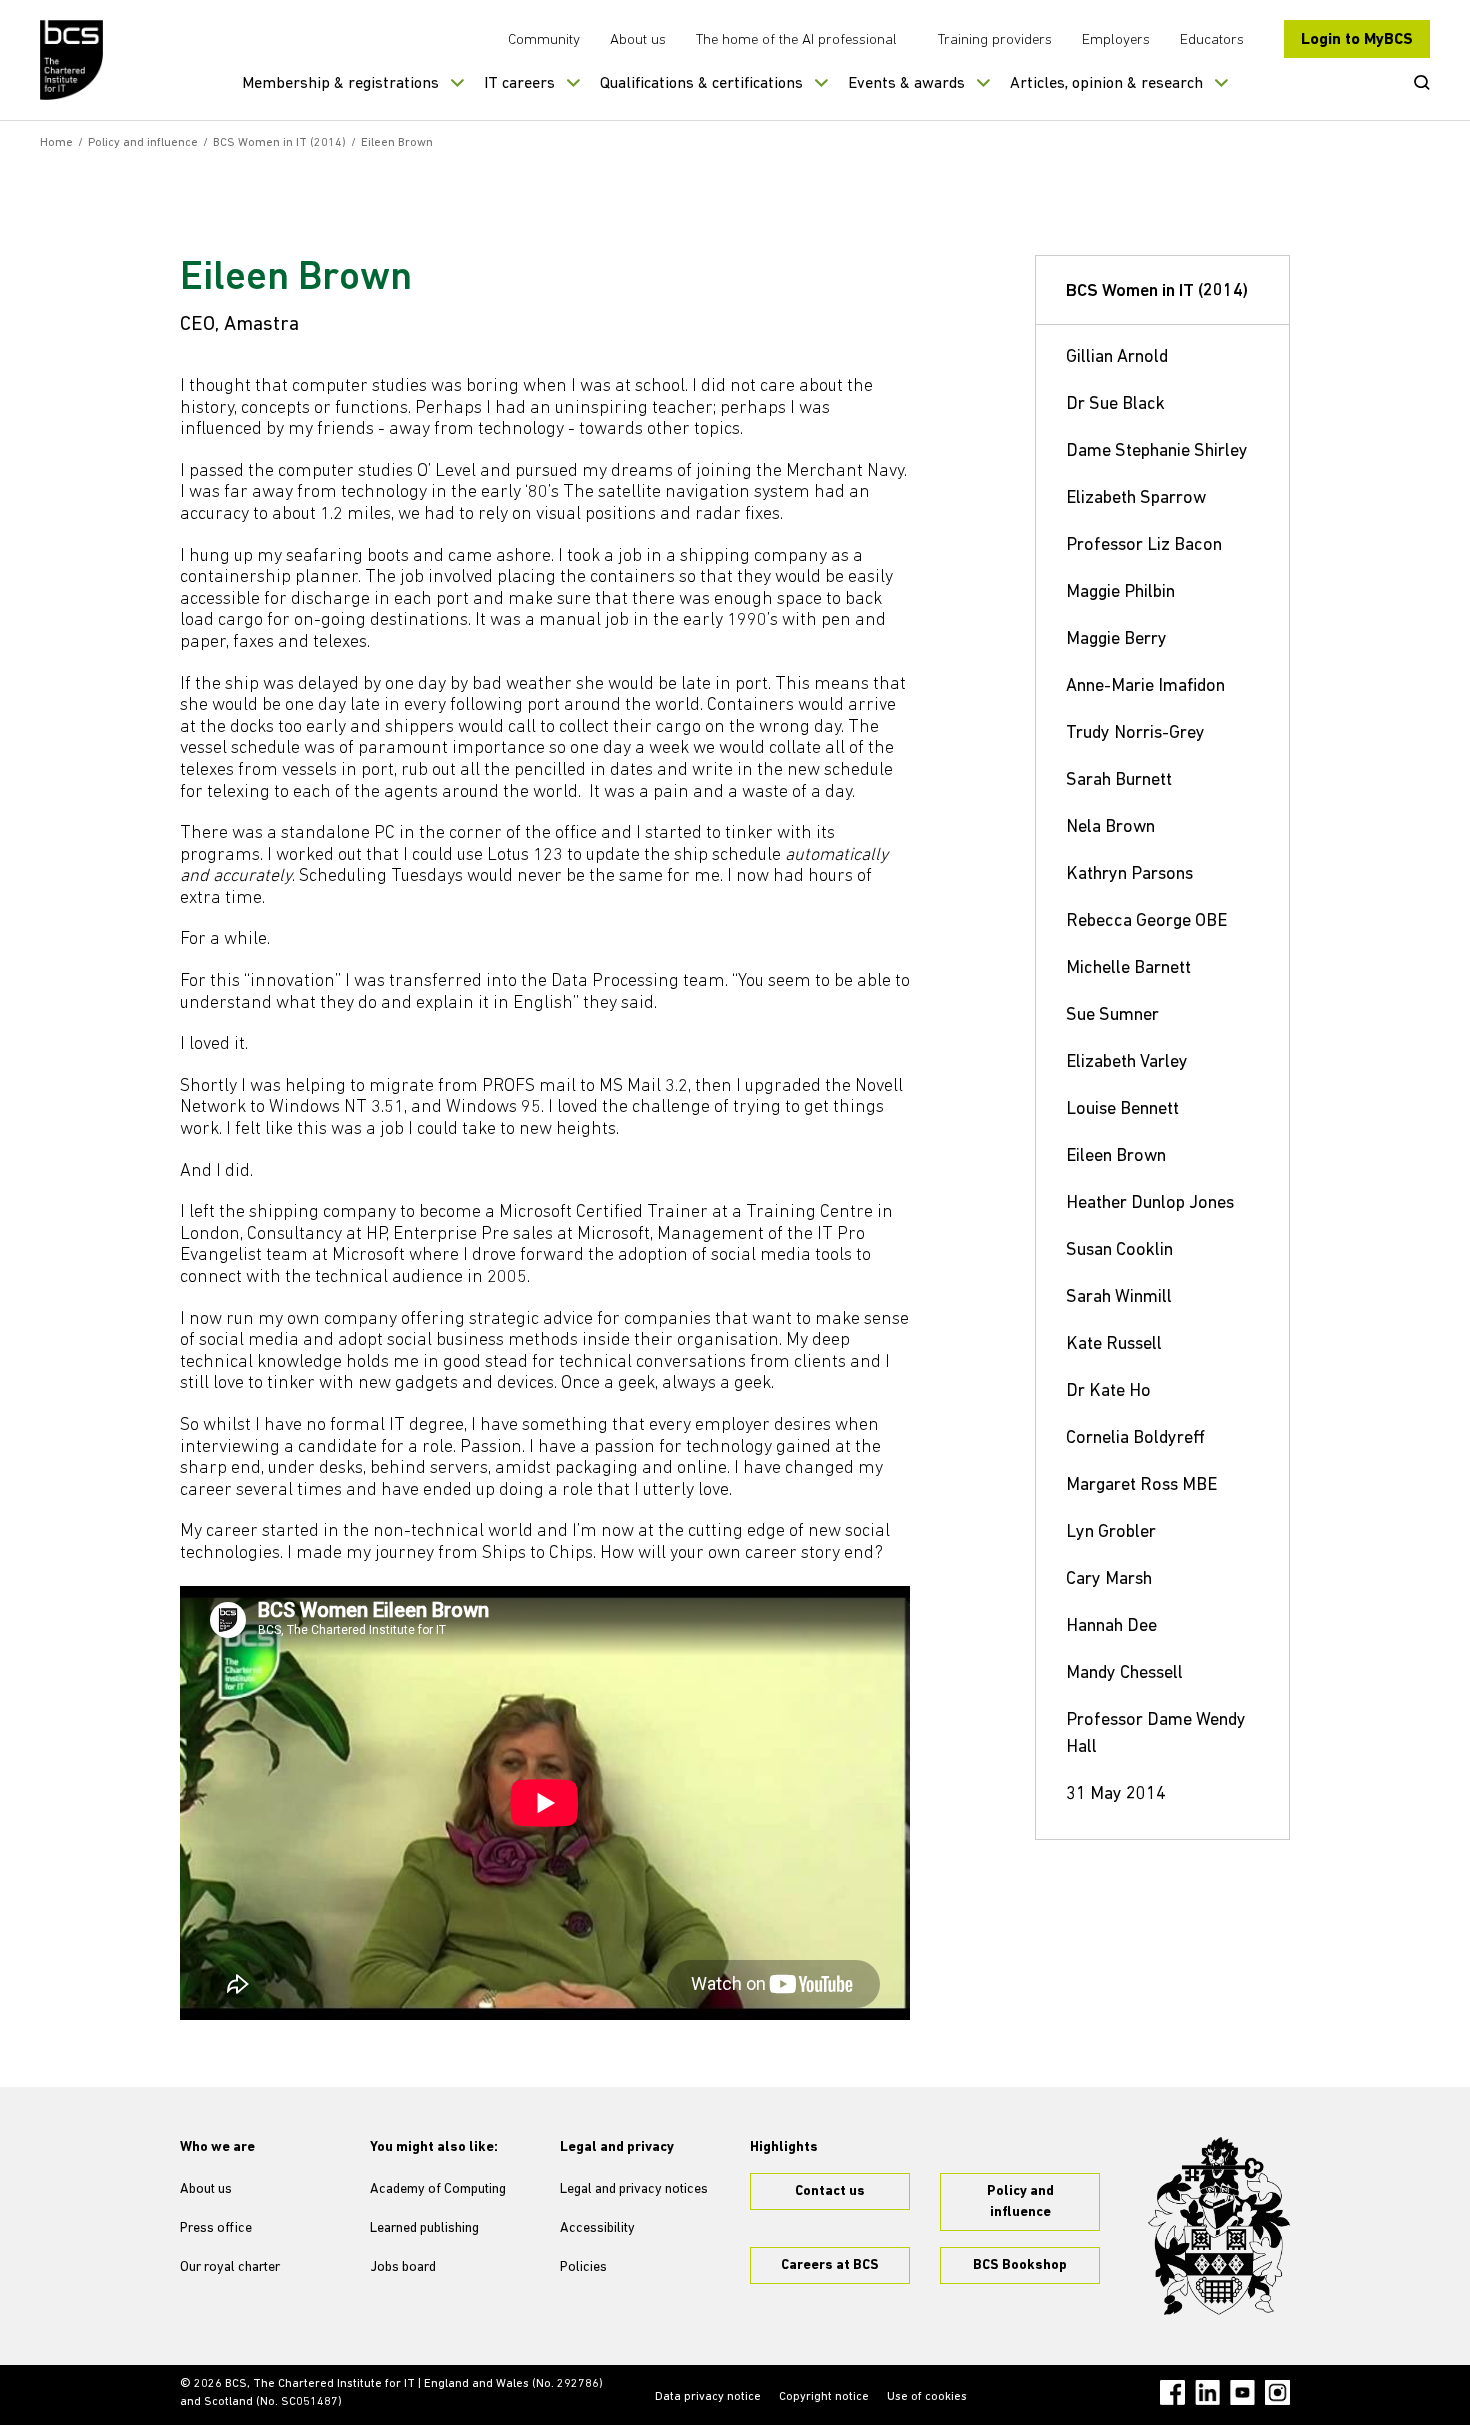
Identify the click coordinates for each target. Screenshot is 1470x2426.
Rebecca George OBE (1146, 922)
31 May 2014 (1116, 1795)
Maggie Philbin (1120, 593)
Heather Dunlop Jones (1150, 1204)
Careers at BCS (830, 2265)
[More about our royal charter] (1219, 2226)
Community (544, 40)
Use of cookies (927, 2397)
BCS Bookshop (1020, 2265)
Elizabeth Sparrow (1136, 499)
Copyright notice (824, 2397)
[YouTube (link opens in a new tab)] (1242, 2392)
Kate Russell (1114, 1345)
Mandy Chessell (1124, 1674)
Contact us (830, 2191)
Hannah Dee (1111, 1627)
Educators (1212, 40)
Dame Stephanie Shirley (1157, 452)
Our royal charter (230, 2267)
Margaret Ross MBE (1141, 1486)
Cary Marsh (1109, 1580)
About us (638, 40)
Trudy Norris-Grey (1135, 734)
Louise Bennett (1122, 1110)
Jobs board (403, 2267)
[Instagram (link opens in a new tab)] (1277, 2392)
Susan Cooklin (1119, 1251)
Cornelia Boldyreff (1135, 1439)
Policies (583, 2267)
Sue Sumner (1112, 1016)
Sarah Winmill (1119, 1298)
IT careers (519, 84)
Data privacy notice (708, 2397)
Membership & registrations (340, 84)
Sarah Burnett (1119, 781)
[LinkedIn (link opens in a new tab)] (1207, 2392)
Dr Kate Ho (1108, 1392)
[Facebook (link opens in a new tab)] (1172, 2392)
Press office (216, 2228)
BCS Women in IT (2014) (279, 143)
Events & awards (906, 84)
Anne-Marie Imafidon (1145, 687)
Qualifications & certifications (701, 84)
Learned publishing (424, 2228)
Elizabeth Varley (1127, 1063)
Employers (1116, 40)
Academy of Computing (438, 2189)
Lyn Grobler (1111, 1533)
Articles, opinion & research (1106, 84)
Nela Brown (1110, 828)
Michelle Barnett (1128, 969)
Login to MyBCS (1357, 40)
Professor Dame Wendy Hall (1156, 1734)
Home (56, 143)
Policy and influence (143, 143)
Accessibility (597, 2228)
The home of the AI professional (796, 40)
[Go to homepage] (72, 60)
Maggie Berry (1116, 640)
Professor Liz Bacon (1144, 546)
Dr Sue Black (1115, 405)
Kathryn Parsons (1129, 875)
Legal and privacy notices (634, 2189)
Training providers (995, 40)
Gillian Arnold (1117, 358)
